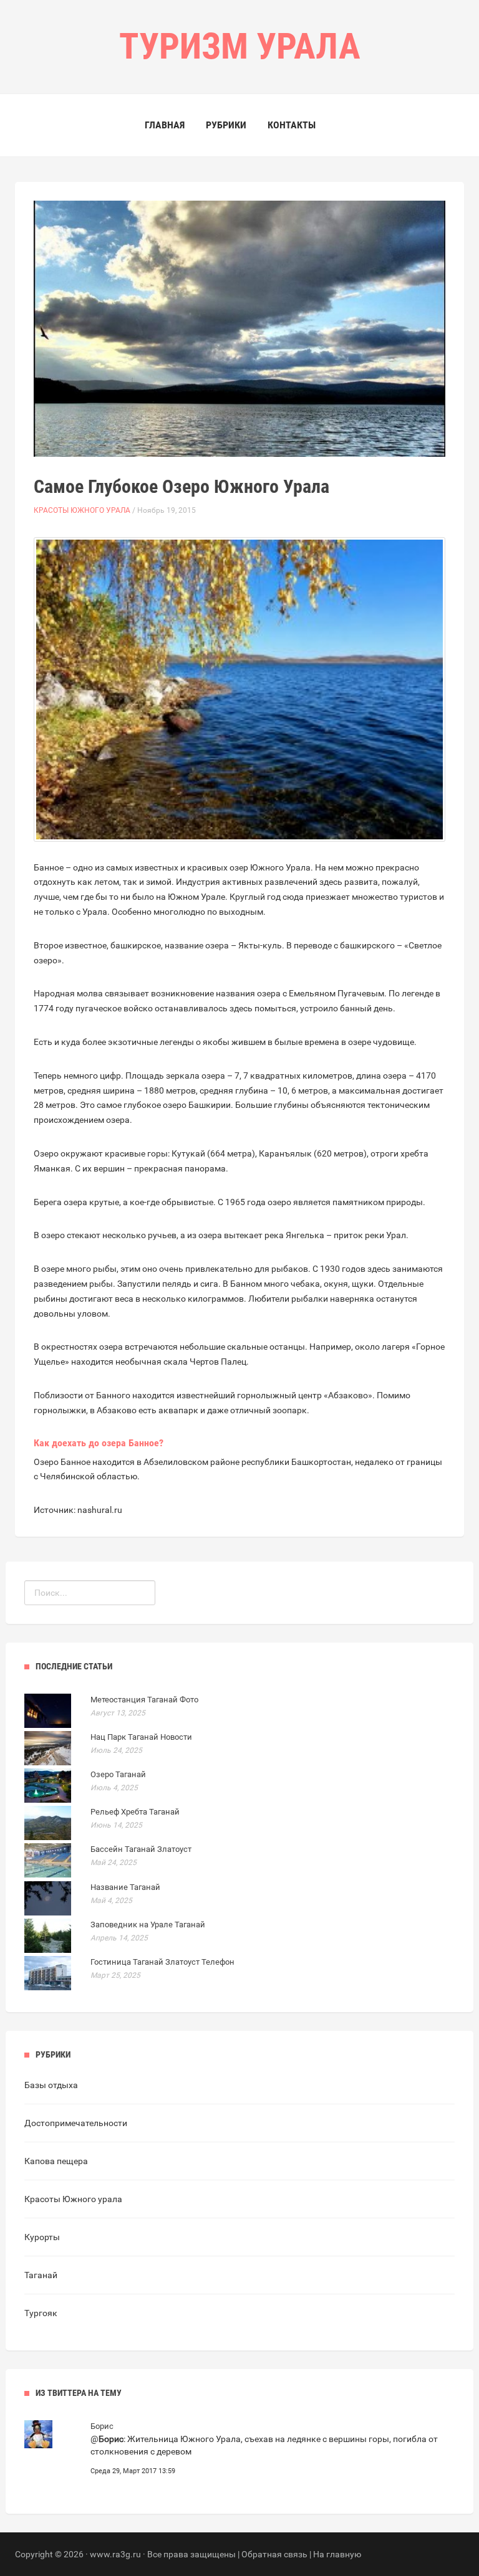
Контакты (292, 125)
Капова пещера (56, 2161)
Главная (165, 125)
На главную (337, 2554)
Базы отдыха (51, 2085)
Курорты (42, 2237)
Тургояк (41, 2313)
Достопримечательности (76, 2123)
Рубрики (226, 125)
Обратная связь (274, 2554)
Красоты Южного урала (82, 510)
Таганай (41, 2275)
